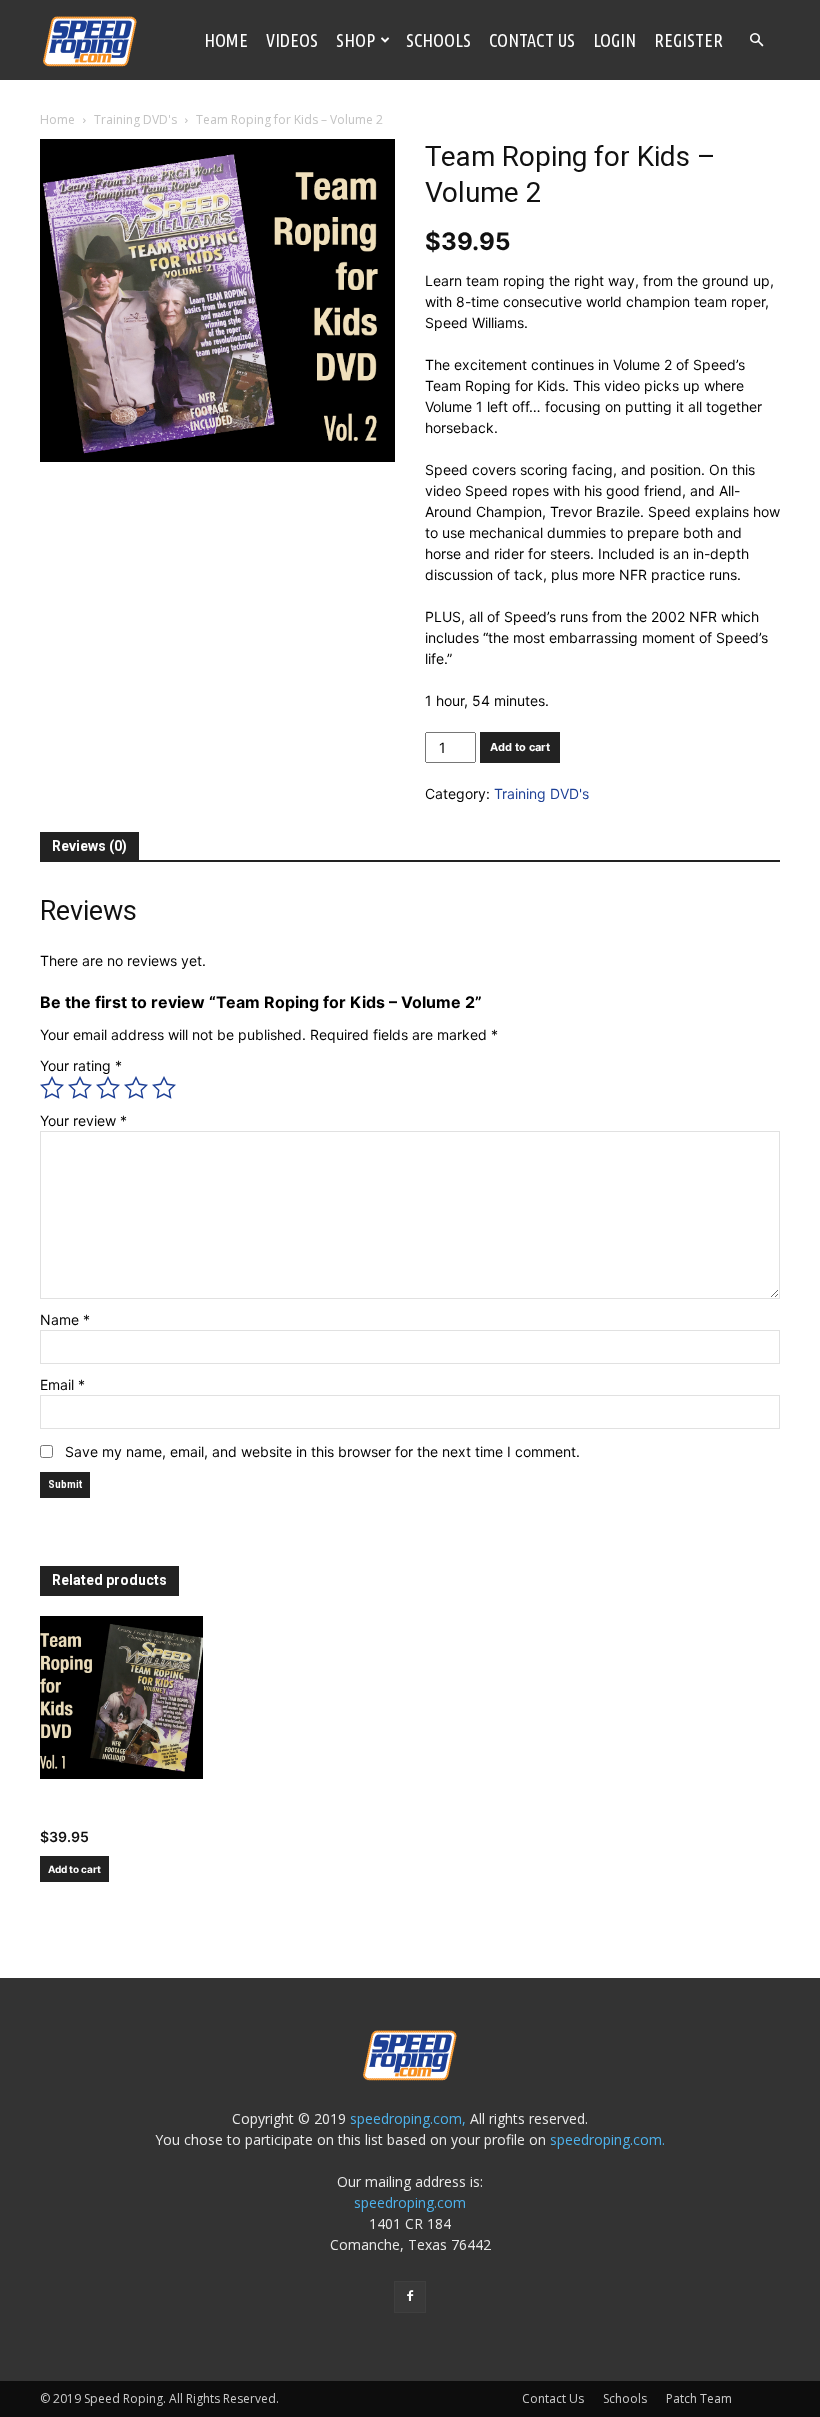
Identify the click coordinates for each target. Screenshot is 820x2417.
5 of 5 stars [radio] (164, 1088)
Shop (355, 40)
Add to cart (520, 747)
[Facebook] (410, 2297)
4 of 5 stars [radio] (136, 1088)
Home (226, 40)
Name (65, 1319)
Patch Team (699, 2398)
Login (614, 40)
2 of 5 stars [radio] (80, 1088)
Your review (83, 1120)
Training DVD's (135, 119)
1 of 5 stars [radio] (52, 1088)
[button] (756, 40)
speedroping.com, (408, 2118)
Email (62, 1384)
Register (688, 40)
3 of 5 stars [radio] (108, 1088)
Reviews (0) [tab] (89, 846)
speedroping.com (410, 2202)
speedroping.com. (607, 2139)
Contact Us (532, 40)
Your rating (81, 1065)
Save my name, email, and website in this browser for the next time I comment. (322, 1451)
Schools (438, 40)
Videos (292, 40)
